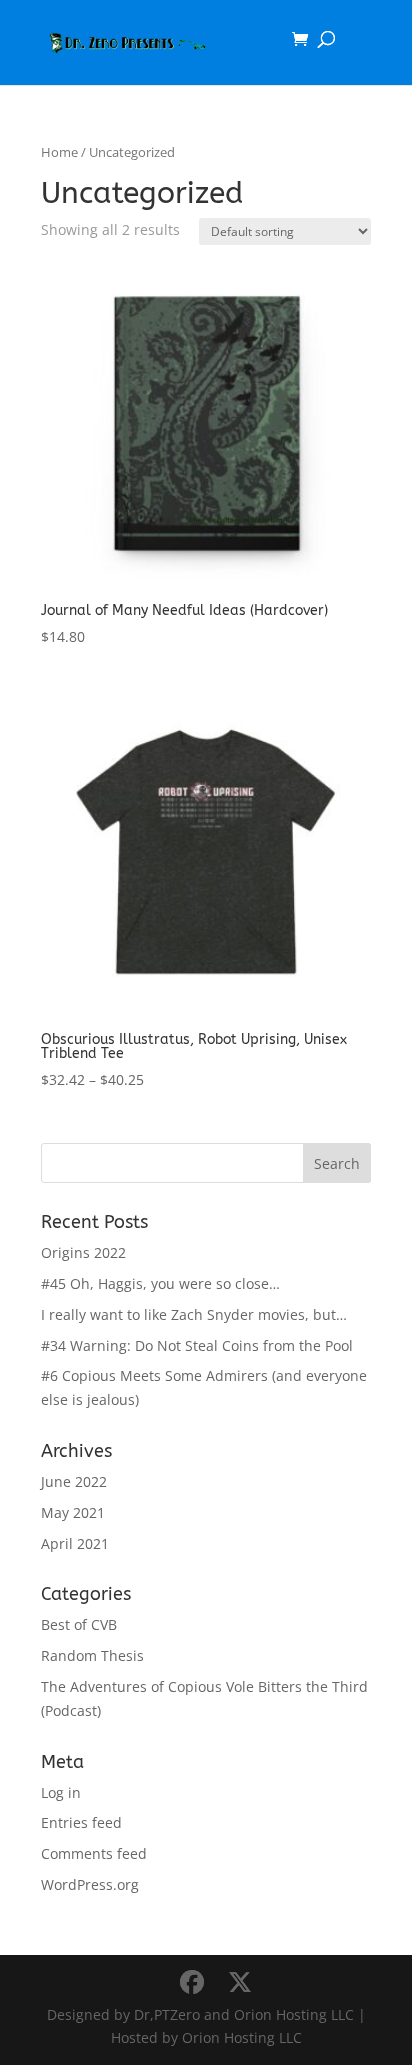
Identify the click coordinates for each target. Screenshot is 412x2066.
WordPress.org (90, 1884)
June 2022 (74, 1481)
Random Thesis (92, 1655)
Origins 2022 (83, 1252)
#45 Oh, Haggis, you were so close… (160, 1283)
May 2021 (73, 1512)
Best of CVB (79, 1624)
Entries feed (81, 1822)
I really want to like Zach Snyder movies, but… (194, 1314)
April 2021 (75, 1543)
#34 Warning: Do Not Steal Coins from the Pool (197, 1345)
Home (59, 152)
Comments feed (94, 1853)
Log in (61, 1792)
